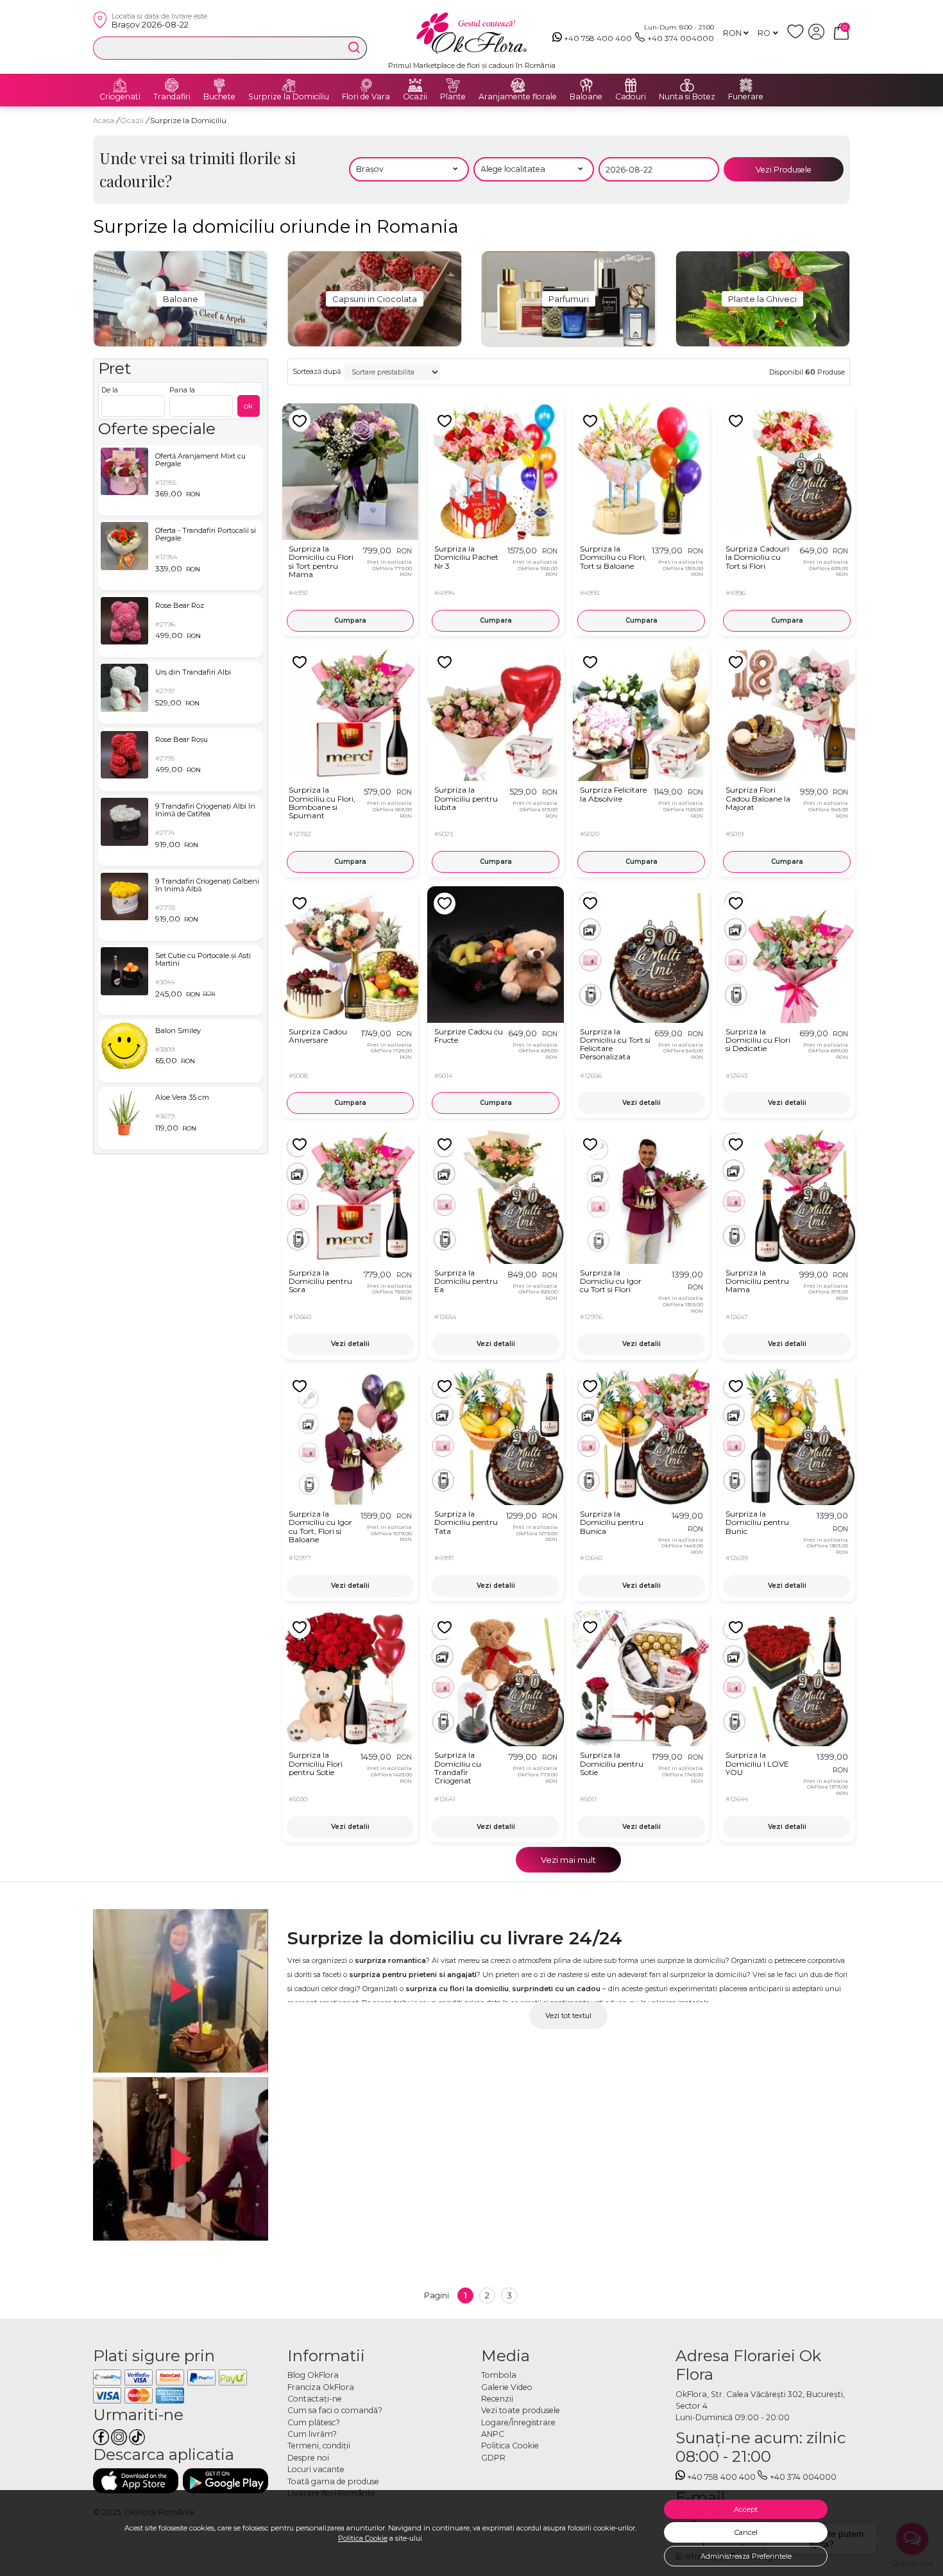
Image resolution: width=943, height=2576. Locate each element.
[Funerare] (746, 85)
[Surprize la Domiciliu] (289, 85)
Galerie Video (507, 2387)
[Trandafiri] (172, 85)
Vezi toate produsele (521, 2410)
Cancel (746, 2532)
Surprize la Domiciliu (289, 97)
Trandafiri (172, 97)
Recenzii (497, 2399)
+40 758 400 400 (598, 38)
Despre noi (308, 2458)
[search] (354, 47)
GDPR (493, 2458)
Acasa (104, 121)
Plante (453, 97)
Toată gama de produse (333, 2481)
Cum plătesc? (314, 2422)
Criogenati (120, 97)
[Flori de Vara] (366, 85)
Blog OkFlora (313, 2375)
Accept (746, 2509)
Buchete (219, 97)
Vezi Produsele (784, 170)
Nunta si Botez (687, 97)
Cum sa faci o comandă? (335, 2410)
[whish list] (798, 37)
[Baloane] (586, 85)
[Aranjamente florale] (518, 85)
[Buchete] (219, 85)
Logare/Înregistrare (518, 2422)
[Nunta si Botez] (687, 85)
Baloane (586, 97)
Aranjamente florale (518, 97)
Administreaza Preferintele (746, 2556)
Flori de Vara (366, 97)
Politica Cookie (363, 2538)
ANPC (493, 2434)
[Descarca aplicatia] (136, 2481)
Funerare (746, 97)
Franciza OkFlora (321, 2387)
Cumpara (350, 620)
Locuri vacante (316, 2469)
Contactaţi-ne (315, 2399)
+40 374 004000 (681, 38)
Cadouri (631, 97)
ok (248, 406)
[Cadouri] (631, 85)
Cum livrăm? (312, 2434)
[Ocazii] (415, 85)
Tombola (499, 2375)
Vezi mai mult (568, 1860)
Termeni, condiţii (319, 2446)
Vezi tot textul (568, 2016)
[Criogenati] (120, 85)
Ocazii (415, 97)
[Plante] (453, 85)
